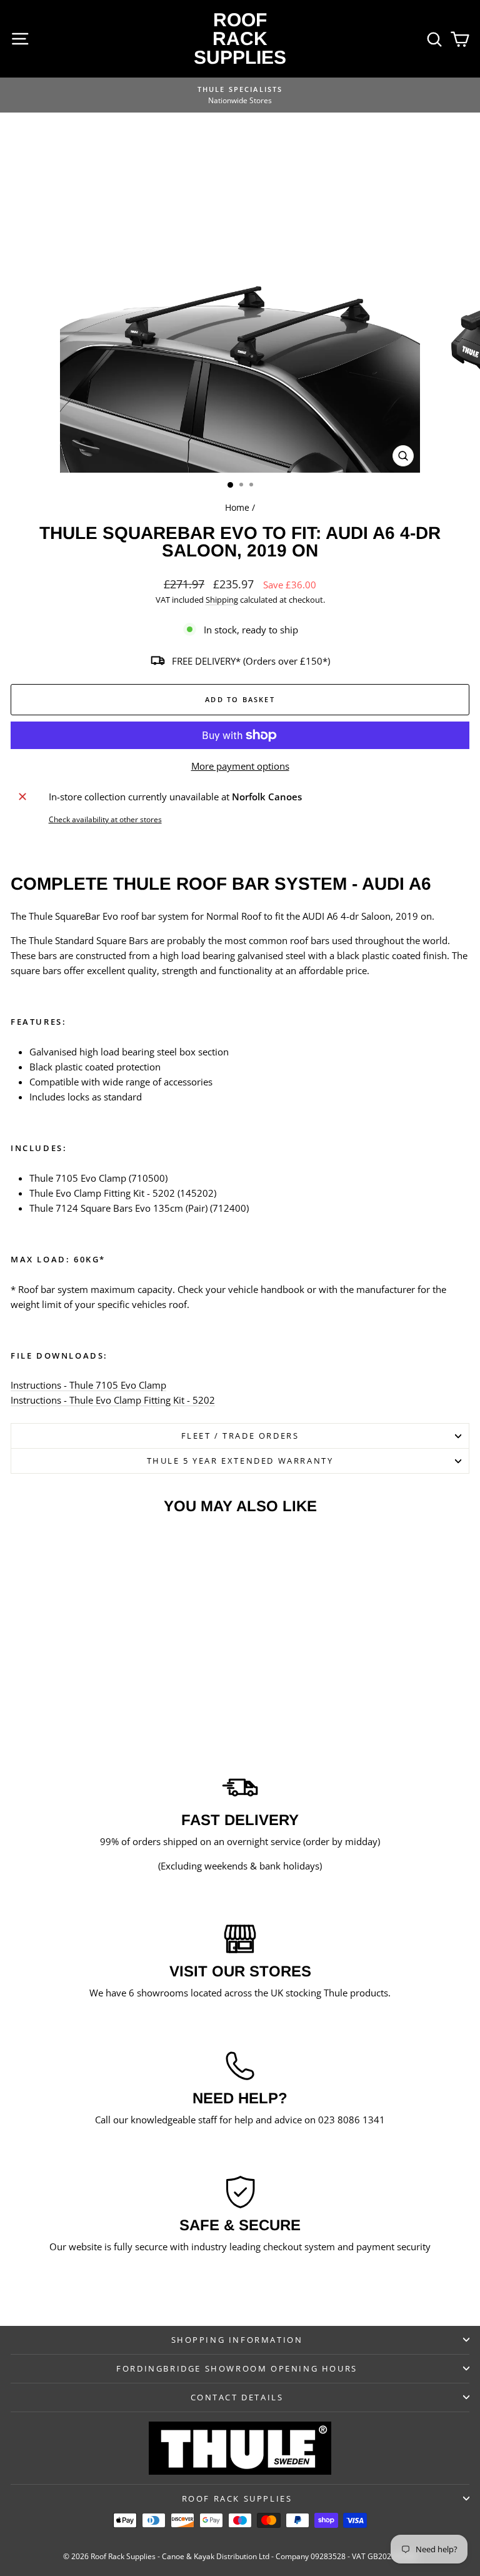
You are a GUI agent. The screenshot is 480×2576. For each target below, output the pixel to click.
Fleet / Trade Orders (240, 1436)
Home (237, 507)
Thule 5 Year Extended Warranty (240, 1461)
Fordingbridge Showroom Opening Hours (237, 2368)
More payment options (240, 766)
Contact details (237, 2397)
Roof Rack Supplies (240, 38)
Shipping (222, 600)
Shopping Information (237, 2340)
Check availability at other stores (105, 819)
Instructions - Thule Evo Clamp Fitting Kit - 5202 (113, 1400)
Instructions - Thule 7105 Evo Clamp (88, 1385)
